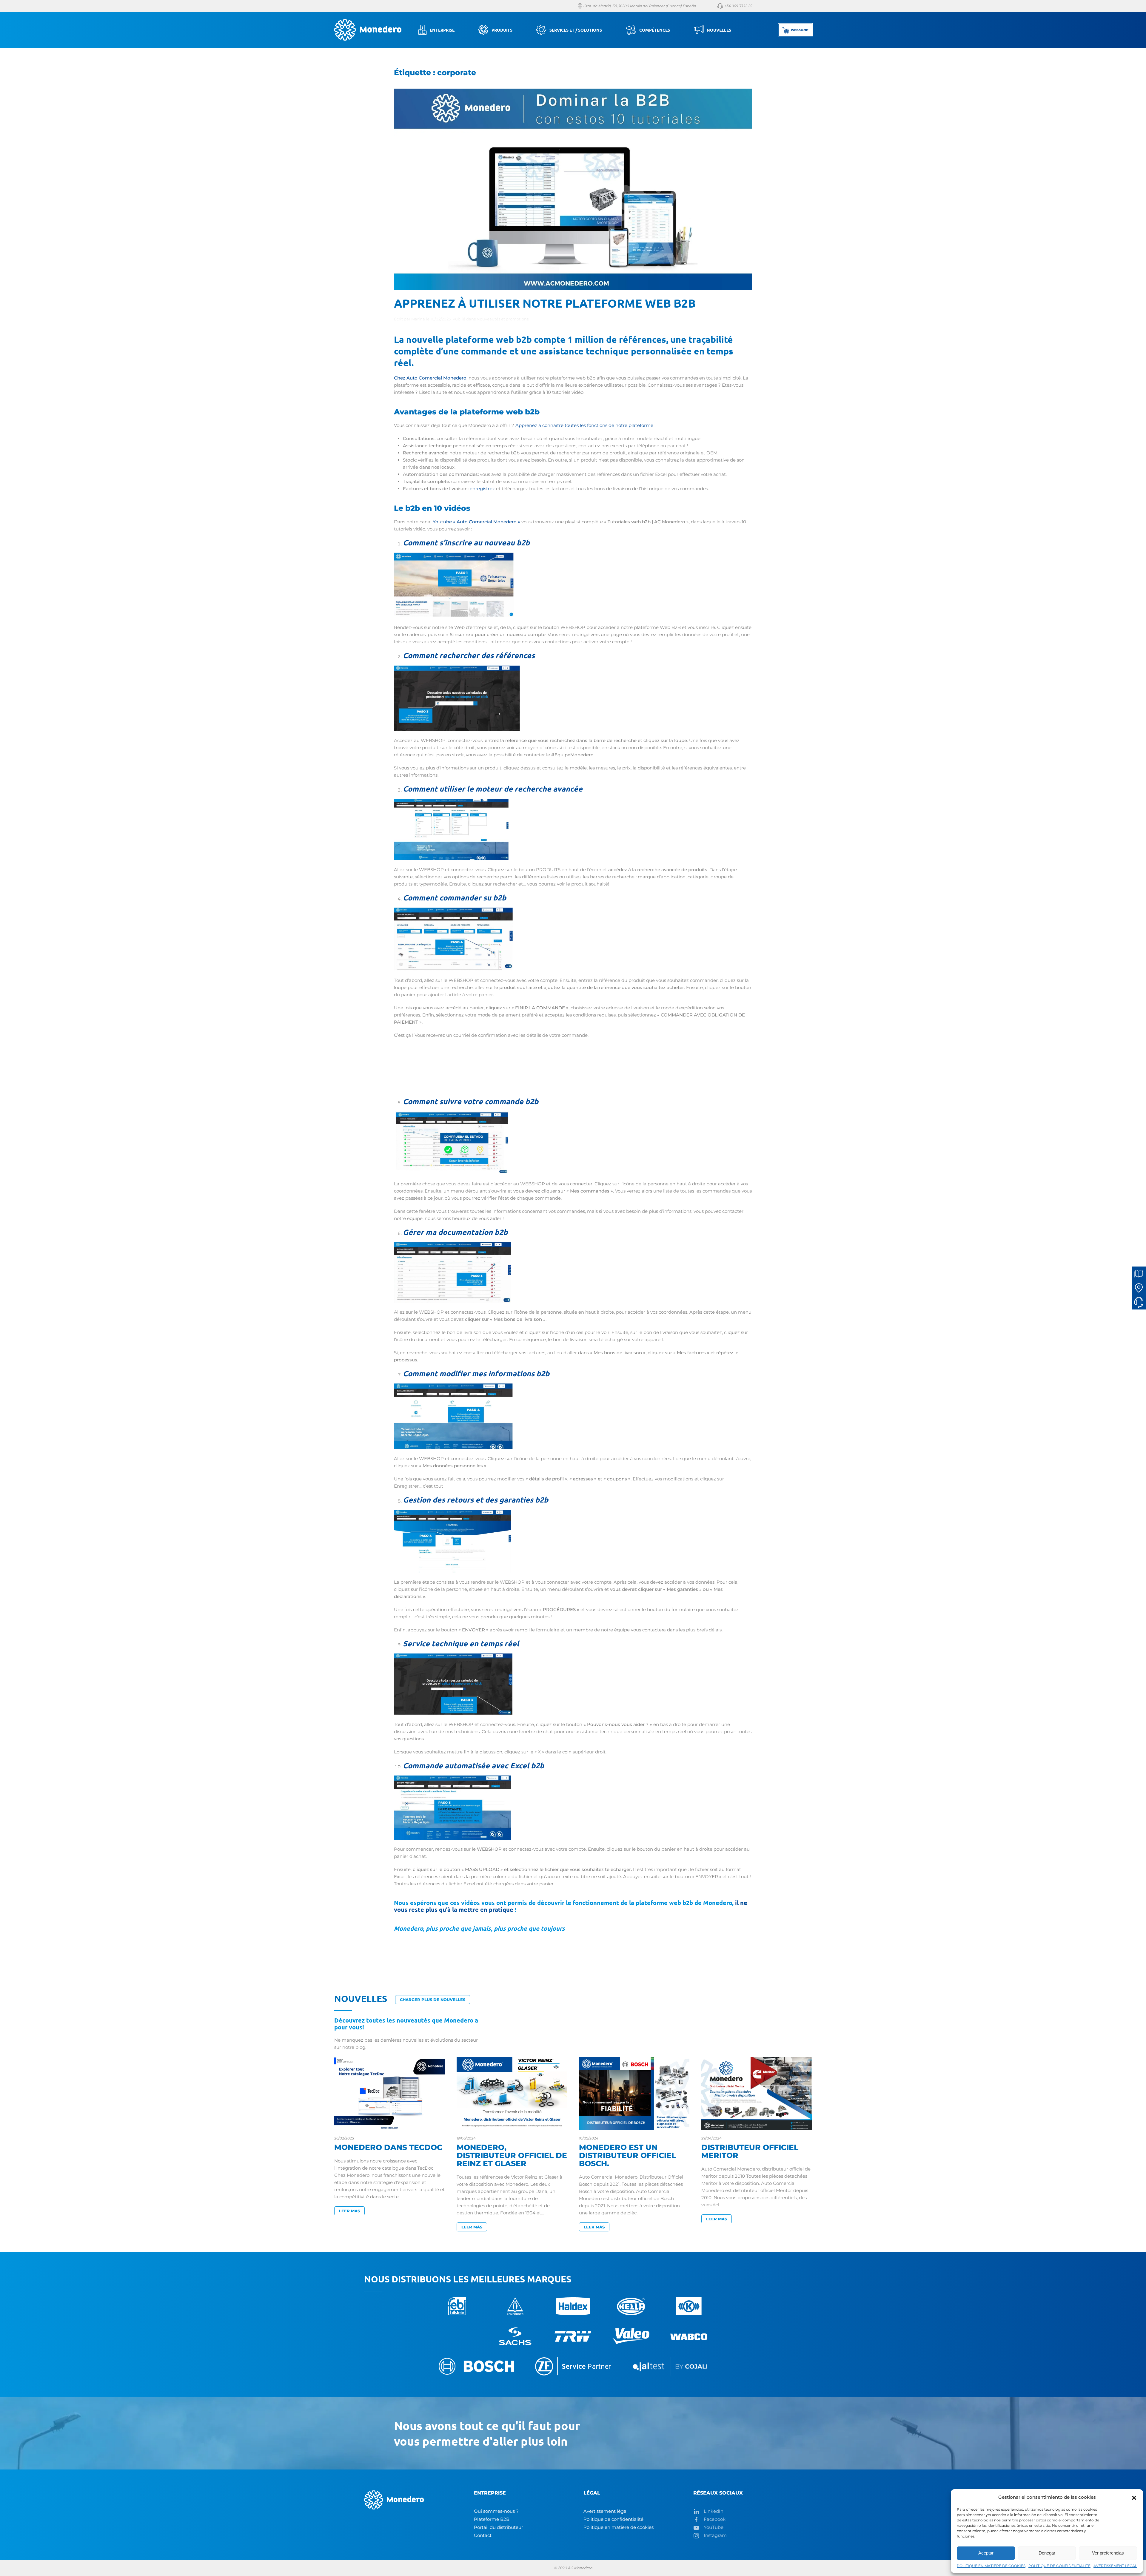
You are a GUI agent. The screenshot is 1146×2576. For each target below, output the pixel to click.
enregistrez (482, 489)
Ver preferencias (1108, 2553)
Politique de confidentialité (613, 2519)
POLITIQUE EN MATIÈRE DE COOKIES (991, 2566)
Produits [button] (502, 30)
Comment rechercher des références (469, 655)
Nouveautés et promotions (503, 319)
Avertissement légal (606, 2511)
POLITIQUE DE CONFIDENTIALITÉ (1059, 2566)
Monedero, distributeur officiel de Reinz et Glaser (512, 2155)
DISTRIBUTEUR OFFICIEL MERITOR (750, 2151)
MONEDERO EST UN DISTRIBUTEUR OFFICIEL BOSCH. (627, 2155)
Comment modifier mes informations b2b (476, 1373)
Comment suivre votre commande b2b (471, 1101)
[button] (1134, 2497)
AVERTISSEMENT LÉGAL (1115, 2566)
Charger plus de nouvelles (433, 2000)
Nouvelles (719, 30)
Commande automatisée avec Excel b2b (473, 1765)
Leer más (349, 2211)
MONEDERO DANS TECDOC (388, 2147)
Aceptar (986, 2553)
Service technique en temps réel (461, 1643)
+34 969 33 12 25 (738, 6)
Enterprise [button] (442, 30)
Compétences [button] (655, 30)
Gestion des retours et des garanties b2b (476, 1500)
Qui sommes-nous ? (496, 2511)
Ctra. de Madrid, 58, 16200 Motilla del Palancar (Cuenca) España (639, 6)
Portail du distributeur (499, 2527)
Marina (418, 319)
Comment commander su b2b (455, 897)
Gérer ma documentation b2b (455, 1232)
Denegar (1047, 2553)
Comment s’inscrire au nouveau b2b (466, 542)
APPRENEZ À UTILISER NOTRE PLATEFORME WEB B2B (545, 303)
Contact (483, 2535)
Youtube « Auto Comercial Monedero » (476, 522)
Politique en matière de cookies (619, 2527)
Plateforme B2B (492, 2519)
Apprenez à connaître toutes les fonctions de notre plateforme (584, 425)
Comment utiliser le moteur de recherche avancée (493, 789)
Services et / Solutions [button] (576, 30)
